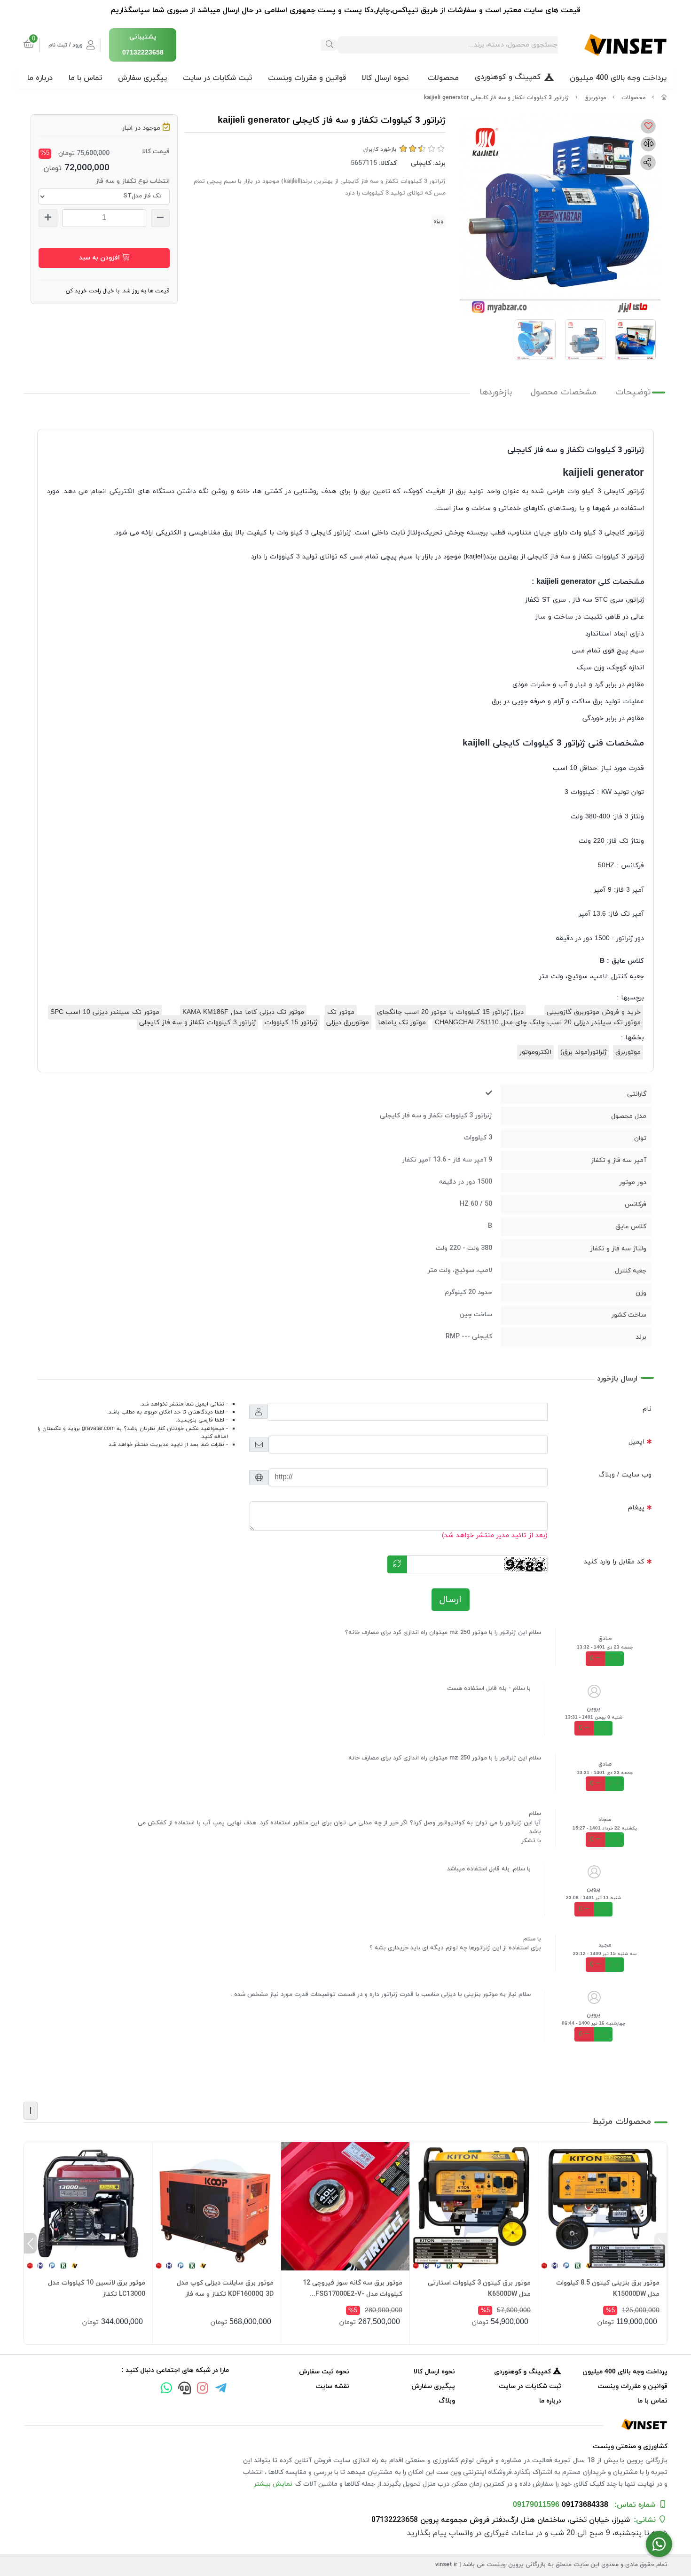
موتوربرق (595, 98)
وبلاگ (447, 2401)
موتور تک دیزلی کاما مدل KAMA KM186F (243, 1012)
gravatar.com (98, 1429)
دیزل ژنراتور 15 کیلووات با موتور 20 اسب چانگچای (450, 1012)
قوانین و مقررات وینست (307, 78)
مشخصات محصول (564, 392)
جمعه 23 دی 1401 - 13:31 (605, 1773)
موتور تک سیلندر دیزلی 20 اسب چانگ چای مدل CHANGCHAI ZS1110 (538, 1023)
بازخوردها (496, 392)
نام (647, 1409)
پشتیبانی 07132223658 (143, 45)
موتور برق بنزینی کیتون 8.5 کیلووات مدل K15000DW (608, 2289)
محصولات (443, 78)
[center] (330, 45)
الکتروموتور (535, 1052)
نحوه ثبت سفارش (324, 2372)
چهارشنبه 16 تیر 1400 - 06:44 (593, 2023)
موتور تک (341, 1012)
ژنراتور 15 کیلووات (291, 1023)
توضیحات (633, 392)
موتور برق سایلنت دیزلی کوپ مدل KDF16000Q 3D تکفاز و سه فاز (225, 2289)
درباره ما (40, 78)
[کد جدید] (397, 1564)
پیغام (636, 1508)
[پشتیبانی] (184, 2389)
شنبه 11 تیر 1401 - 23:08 (593, 1898)
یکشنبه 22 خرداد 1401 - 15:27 (605, 1828)
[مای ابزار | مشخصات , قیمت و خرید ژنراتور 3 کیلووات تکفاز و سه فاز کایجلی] (345, 2424)
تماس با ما (85, 78)
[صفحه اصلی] (664, 98)
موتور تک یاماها (402, 1023)
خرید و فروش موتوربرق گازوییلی (594, 1012)
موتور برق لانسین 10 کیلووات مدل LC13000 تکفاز (97, 2289)
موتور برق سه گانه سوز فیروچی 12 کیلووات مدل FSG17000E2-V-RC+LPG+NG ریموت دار (353, 2289)
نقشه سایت (332, 2386)
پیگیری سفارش (142, 78)
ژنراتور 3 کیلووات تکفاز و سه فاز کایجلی (197, 1023)
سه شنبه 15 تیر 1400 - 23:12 (605, 1954)
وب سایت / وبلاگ (625, 1475)
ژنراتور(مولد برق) (583, 1052)
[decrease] (160, 218)
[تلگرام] (221, 2389)
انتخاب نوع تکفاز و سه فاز (133, 181)
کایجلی (421, 163)
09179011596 (536, 2505)
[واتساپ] (166, 2389)
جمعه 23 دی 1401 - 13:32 (605, 1647)
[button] (661, 2243)
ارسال (451, 1600)
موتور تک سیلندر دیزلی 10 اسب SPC (105, 1012)
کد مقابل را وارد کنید (614, 1562)
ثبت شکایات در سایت (217, 78)
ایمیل (636, 1442)
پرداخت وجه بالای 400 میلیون (618, 78)
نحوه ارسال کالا (385, 78)
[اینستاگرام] (203, 2389)
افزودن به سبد (100, 258)
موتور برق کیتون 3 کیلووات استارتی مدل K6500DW (479, 2289)
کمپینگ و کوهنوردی (508, 77)
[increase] (48, 218)
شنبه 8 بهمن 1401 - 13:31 (594, 1717)
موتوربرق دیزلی (348, 1023)
